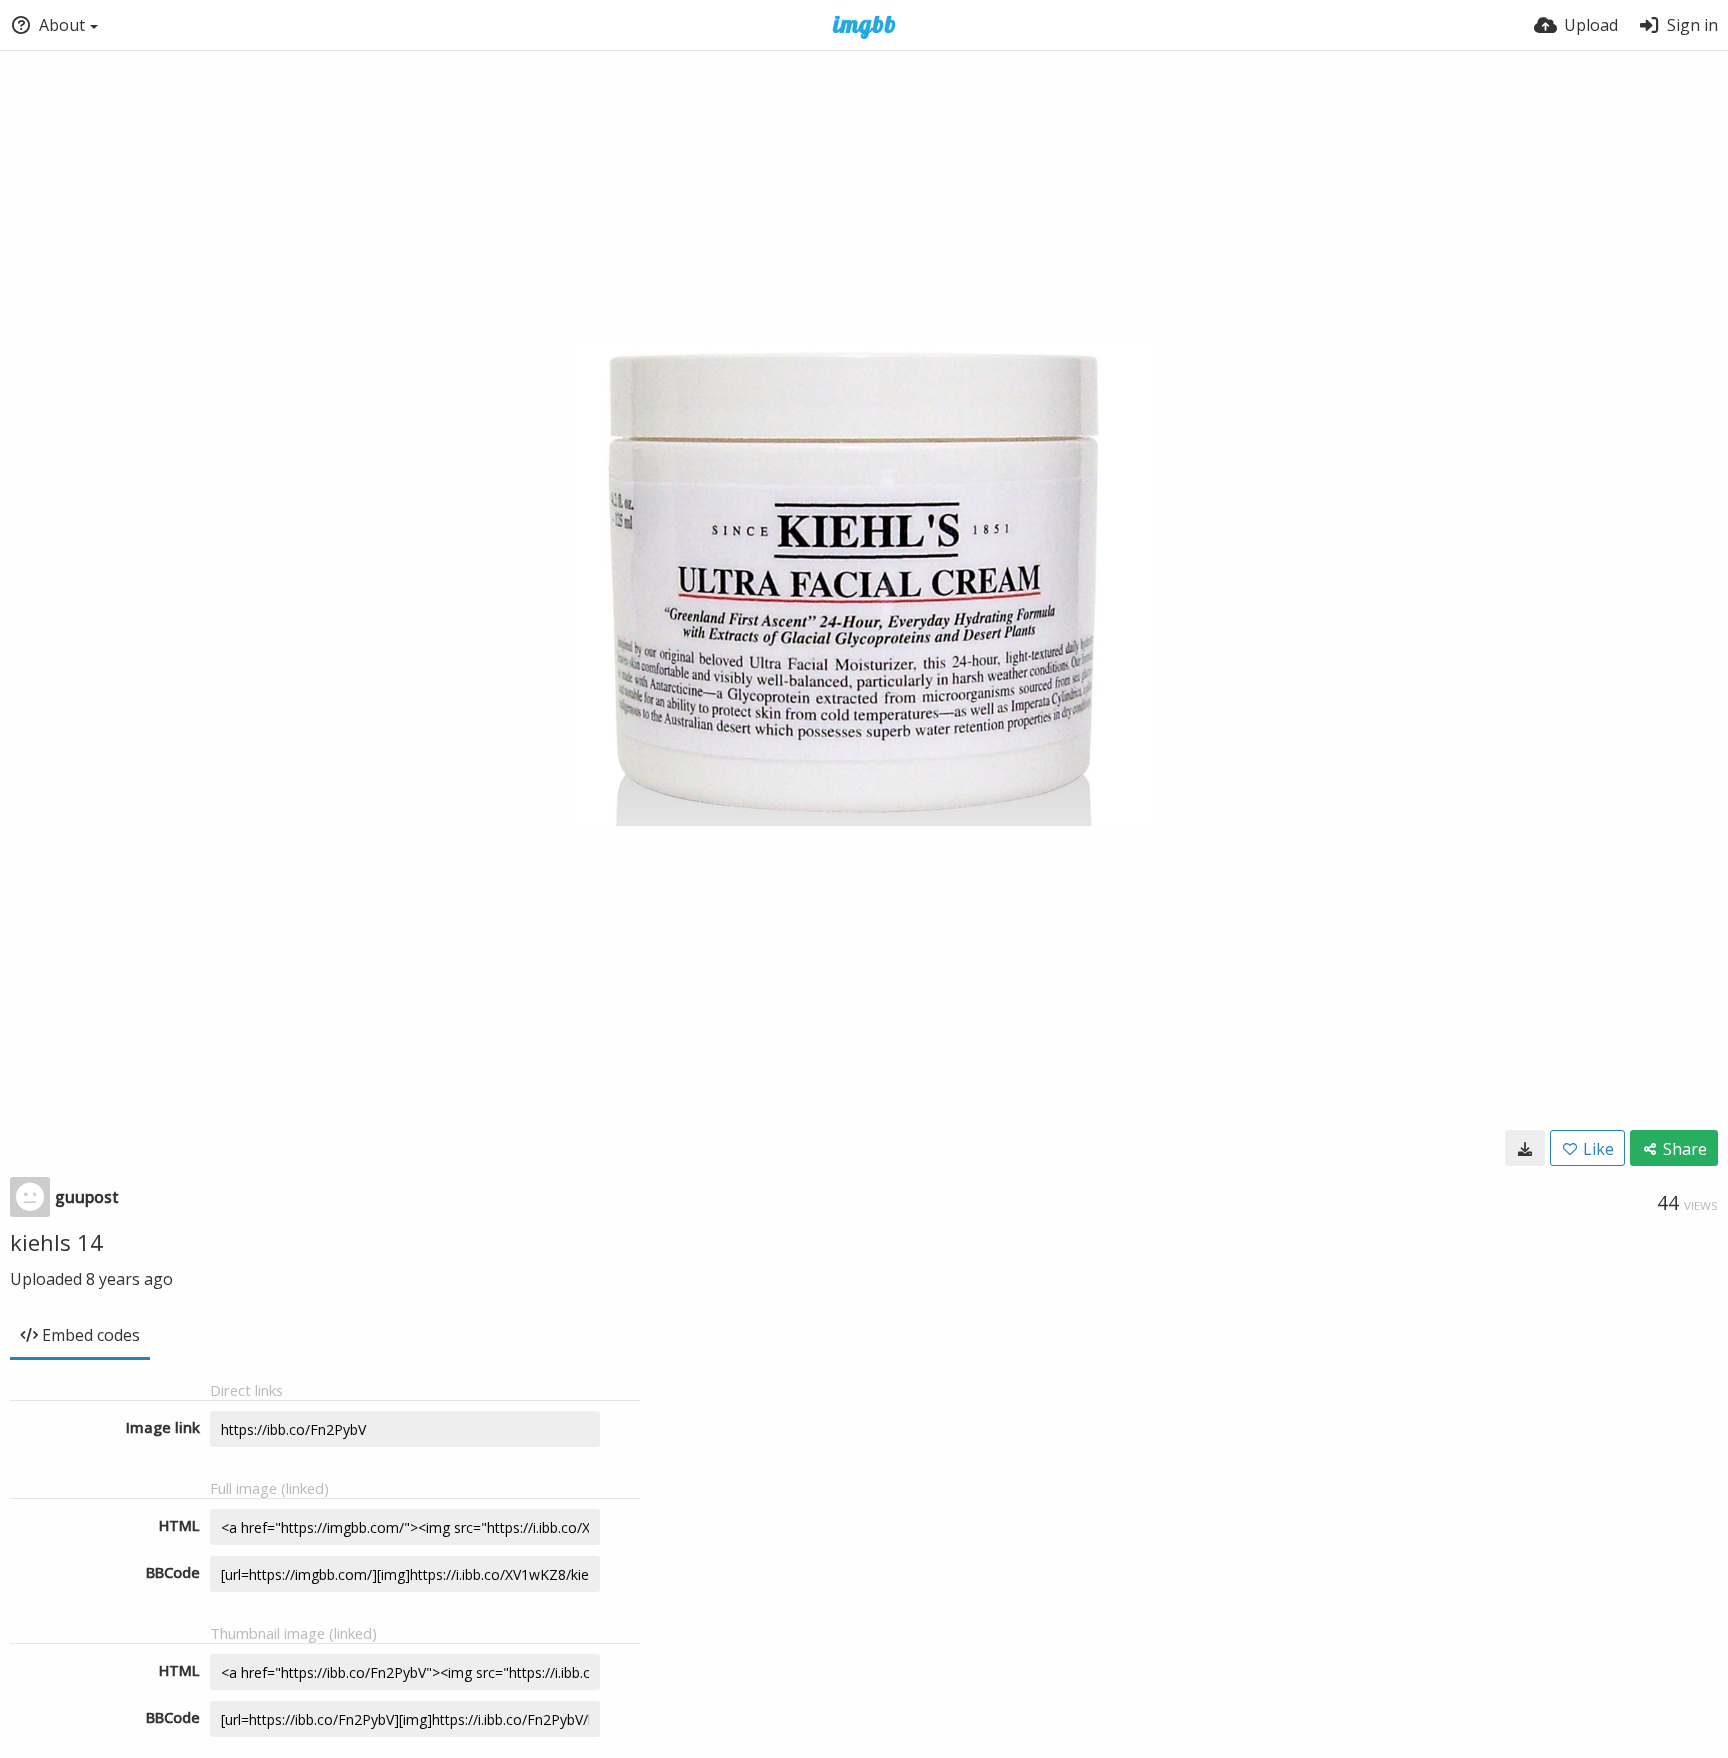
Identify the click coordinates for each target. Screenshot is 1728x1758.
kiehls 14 (56, 1242)
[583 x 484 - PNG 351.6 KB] (1525, 1148)
